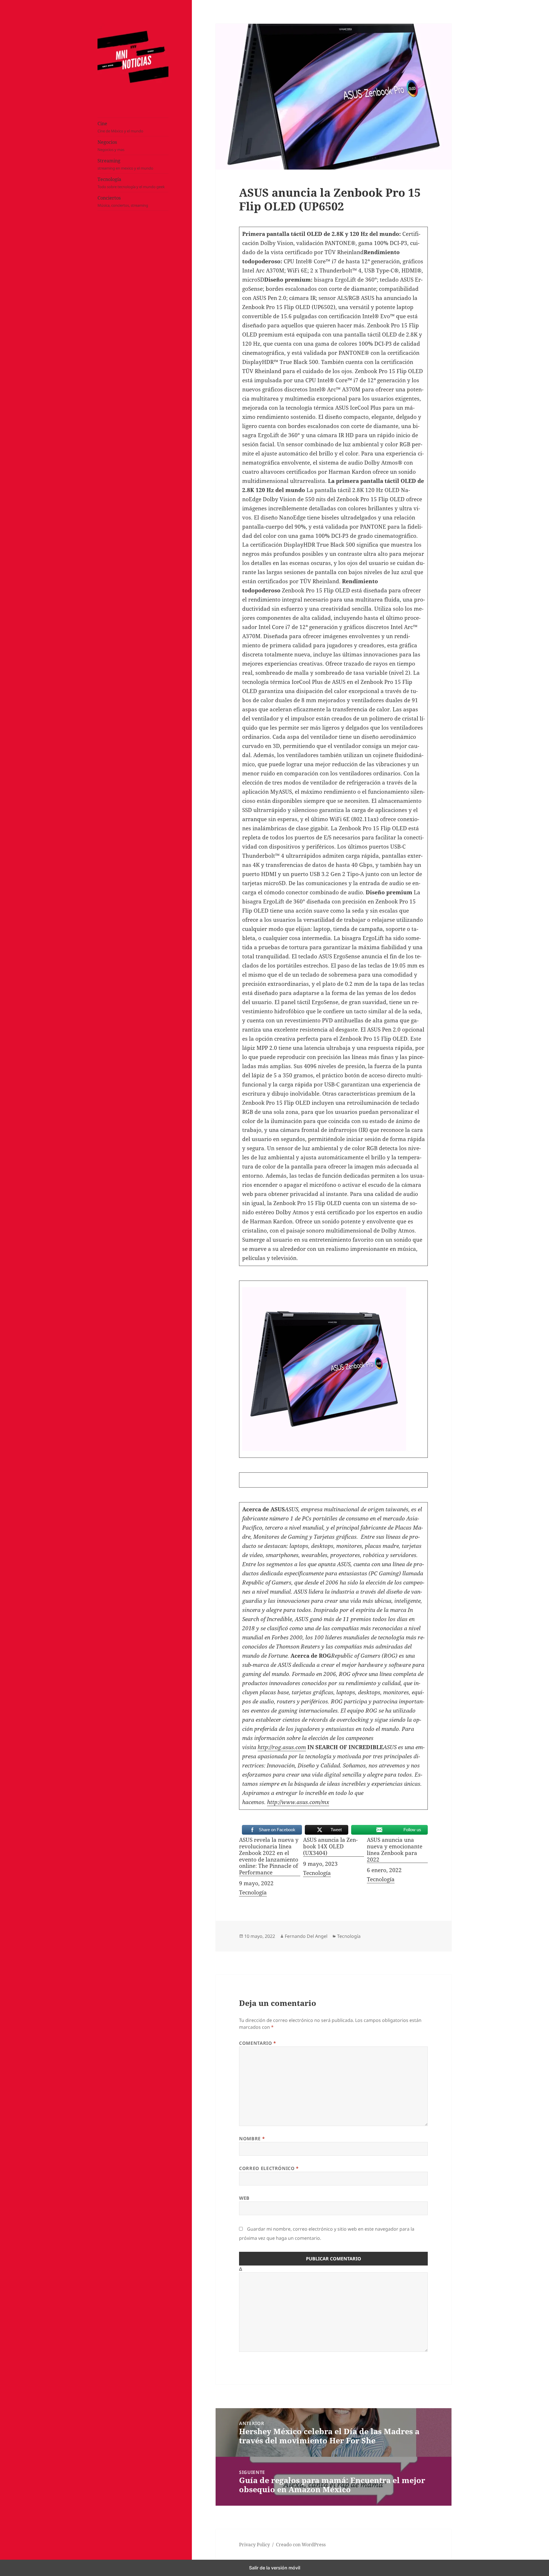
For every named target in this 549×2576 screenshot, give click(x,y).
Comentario (258, 2043)
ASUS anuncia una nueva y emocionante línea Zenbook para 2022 (395, 1850)
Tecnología (131, 183)
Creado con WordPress (301, 2545)
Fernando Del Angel (306, 1936)
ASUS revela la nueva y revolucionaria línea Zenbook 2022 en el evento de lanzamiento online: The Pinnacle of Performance (269, 1856)
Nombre (252, 2139)
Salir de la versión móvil (275, 2568)
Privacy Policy (254, 2545)
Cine (120, 127)
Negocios (111, 146)
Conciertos (123, 202)
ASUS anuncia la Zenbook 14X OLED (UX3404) (330, 1847)
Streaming (125, 164)
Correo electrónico (269, 2168)
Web (244, 2198)
